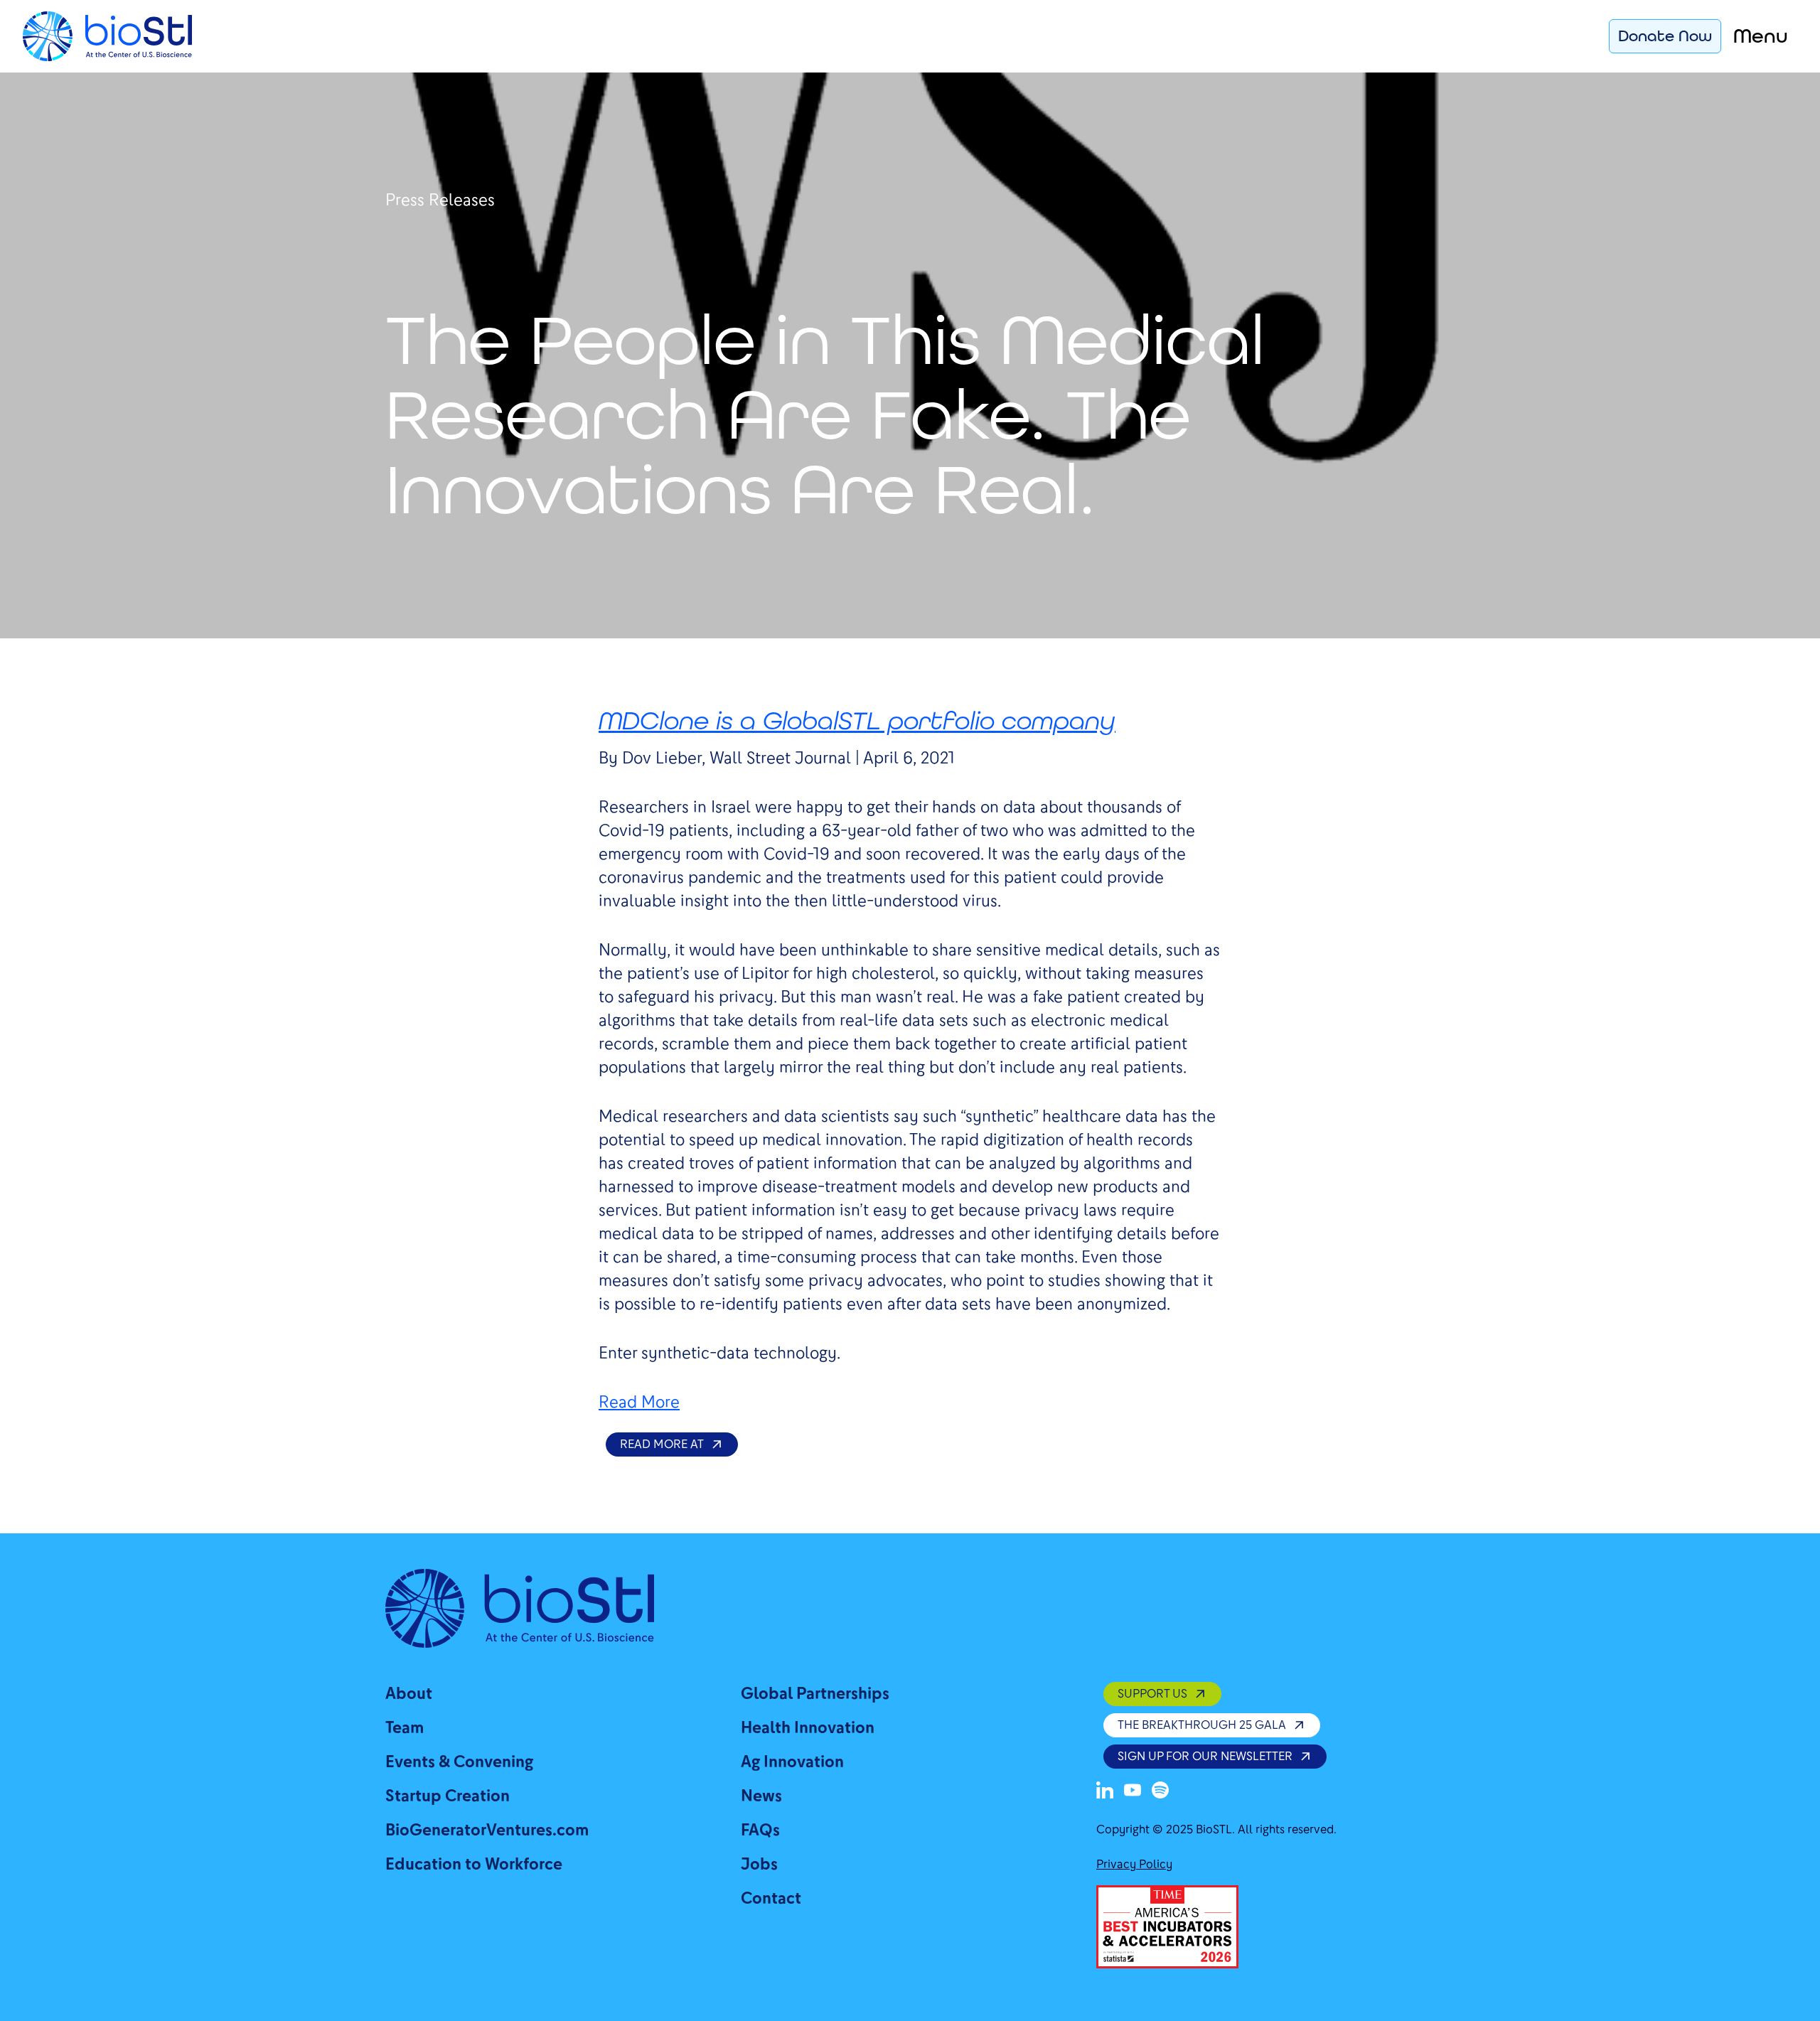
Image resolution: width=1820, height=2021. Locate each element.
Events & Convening (459, 1762)
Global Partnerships (815, 1694)
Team (405, 1728)
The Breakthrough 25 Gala (1202, 1725)
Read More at (662, 1444)
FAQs (760, 1830)
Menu (1761, 36)
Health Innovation (808, 1728)
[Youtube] (1133, 1790)
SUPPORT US (1152, 1694)
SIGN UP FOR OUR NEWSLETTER (1205, 1756)
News (761, 1796)
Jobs (759, 1864)
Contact (771, 1898)
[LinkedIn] (1105, 1790)
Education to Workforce (474, 1864)
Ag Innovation (792, 1762)
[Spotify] (1160, 1790)
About (409, 1694)
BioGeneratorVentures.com (487, 1830)
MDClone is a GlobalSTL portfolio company (857, 720)
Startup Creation (448, 1796)
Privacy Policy (1134, 1864)
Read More (639, 1402)
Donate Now (1665, 36)
